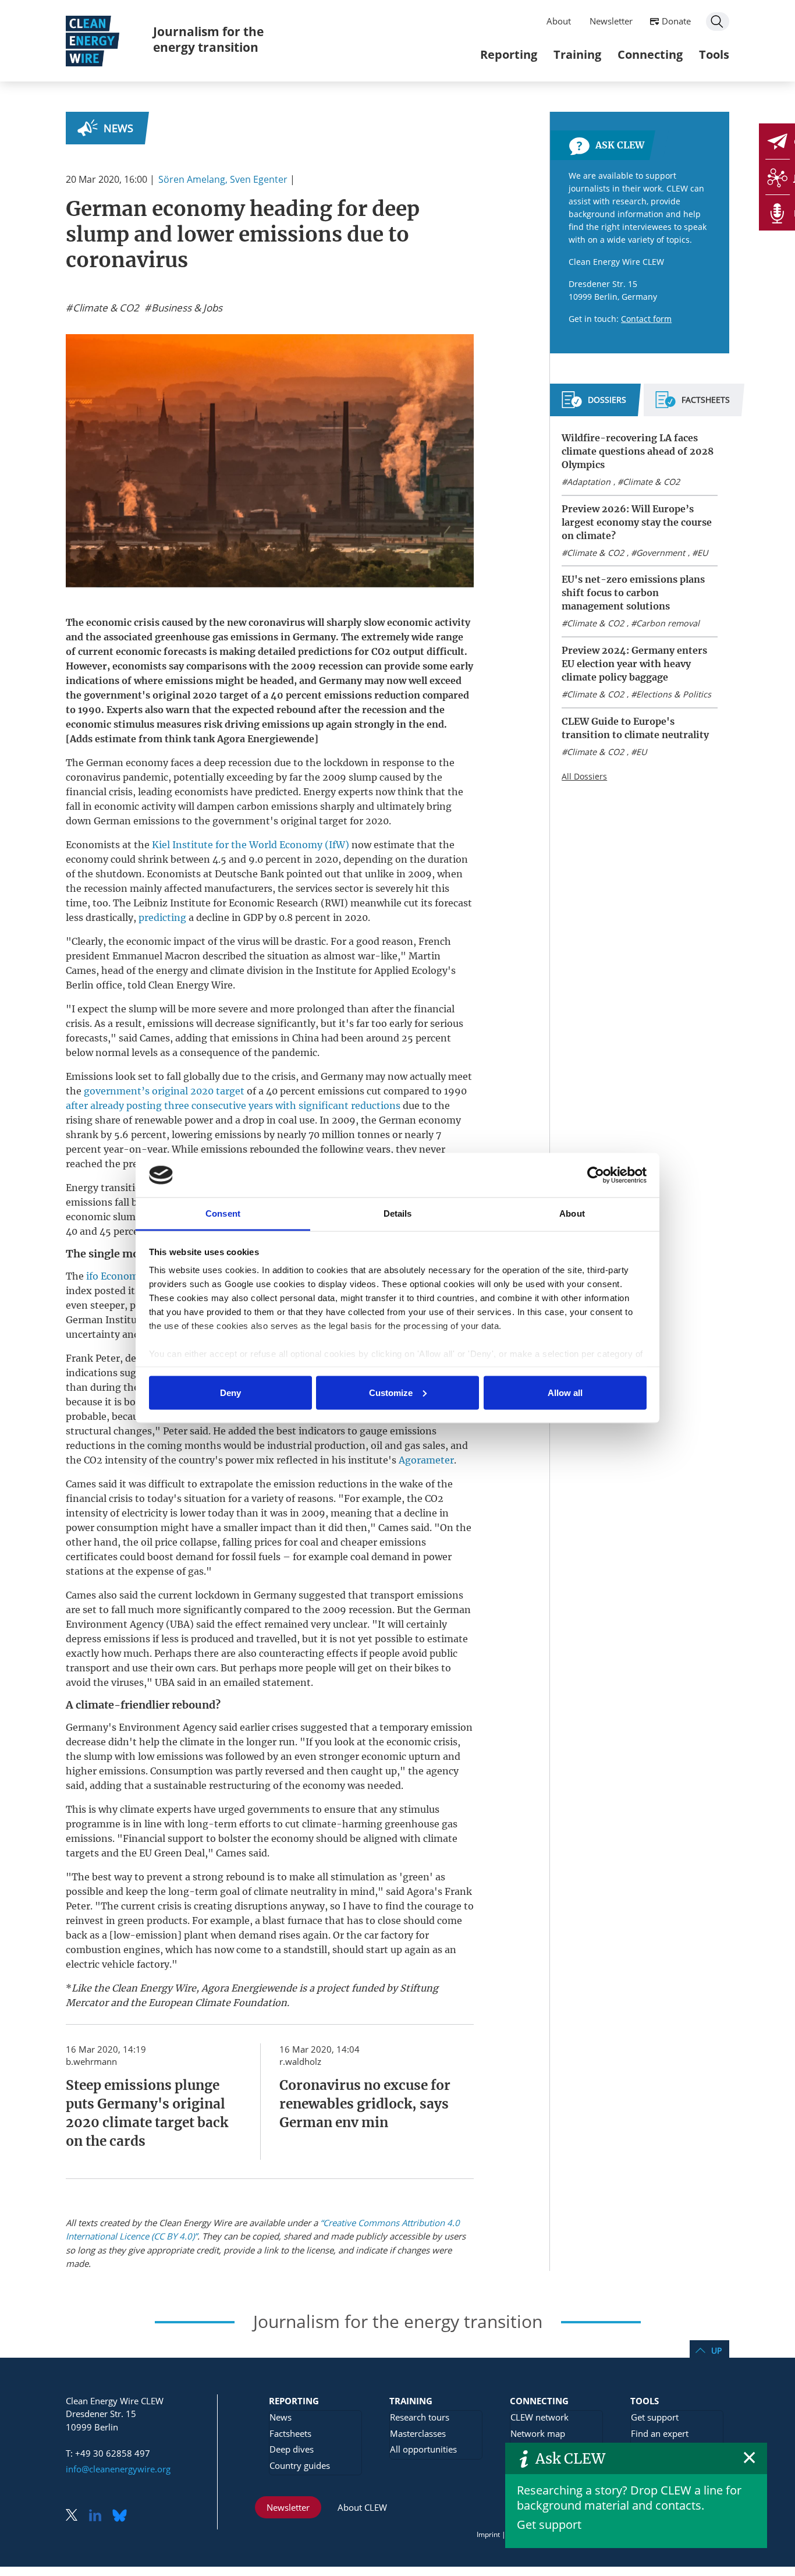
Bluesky (123, 2516)
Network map (538, 2433)
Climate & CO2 (651, 482)
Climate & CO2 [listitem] (105, 308)
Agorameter (426, 1460)
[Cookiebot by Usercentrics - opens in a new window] (596, 1175)
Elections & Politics (674, 694)
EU (702, 553)
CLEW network (540, 2417)
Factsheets (290, 2433)
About (559, 21)
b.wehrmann (91, 2061)
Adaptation (589, 482)
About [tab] (572, 1213)
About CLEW (362, 2507)
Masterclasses (418, 2433)
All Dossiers (584, 776)
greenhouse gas (191, 637)
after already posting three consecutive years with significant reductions (233, 1105)
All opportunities (423, 2449)
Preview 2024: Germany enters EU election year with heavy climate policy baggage (634, 664)
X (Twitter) (76, 2516)
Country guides (300, 2465)
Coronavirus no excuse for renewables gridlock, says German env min (365, 2104)
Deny (230, 1392)
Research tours (420, 2417)
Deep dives (292, 2449)
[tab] (594, 405)
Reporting (509, 54)
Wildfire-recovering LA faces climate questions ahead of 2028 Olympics (638, 451)
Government (661, 553)
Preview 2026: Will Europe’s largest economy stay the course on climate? (637, 522)
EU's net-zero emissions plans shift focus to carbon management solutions (633, 593)
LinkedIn (100, 2516)
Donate (676, 21)
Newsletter (611, 21)
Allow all (565, 1392)
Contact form (646, 319)
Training (577, 54)
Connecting (650, 54)
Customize (391, 1392)
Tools (714, 54)
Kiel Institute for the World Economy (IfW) (251, 845)
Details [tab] (398, 1213)
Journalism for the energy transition (208, 39)
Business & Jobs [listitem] (186, 308)
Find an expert (660, 2433)
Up (716, 2350)
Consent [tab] (223, 1213)
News (118, 128)
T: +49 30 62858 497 (108, 2453)
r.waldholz (300, 2061)
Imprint (488, 2534)
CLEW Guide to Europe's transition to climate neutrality (635, 728)
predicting (162, 917)
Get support (549, 2524)
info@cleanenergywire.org (118, 2469)
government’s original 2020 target (164, 1091)
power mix (250, 1460)
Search (718, 22)
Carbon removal (668, 623)
